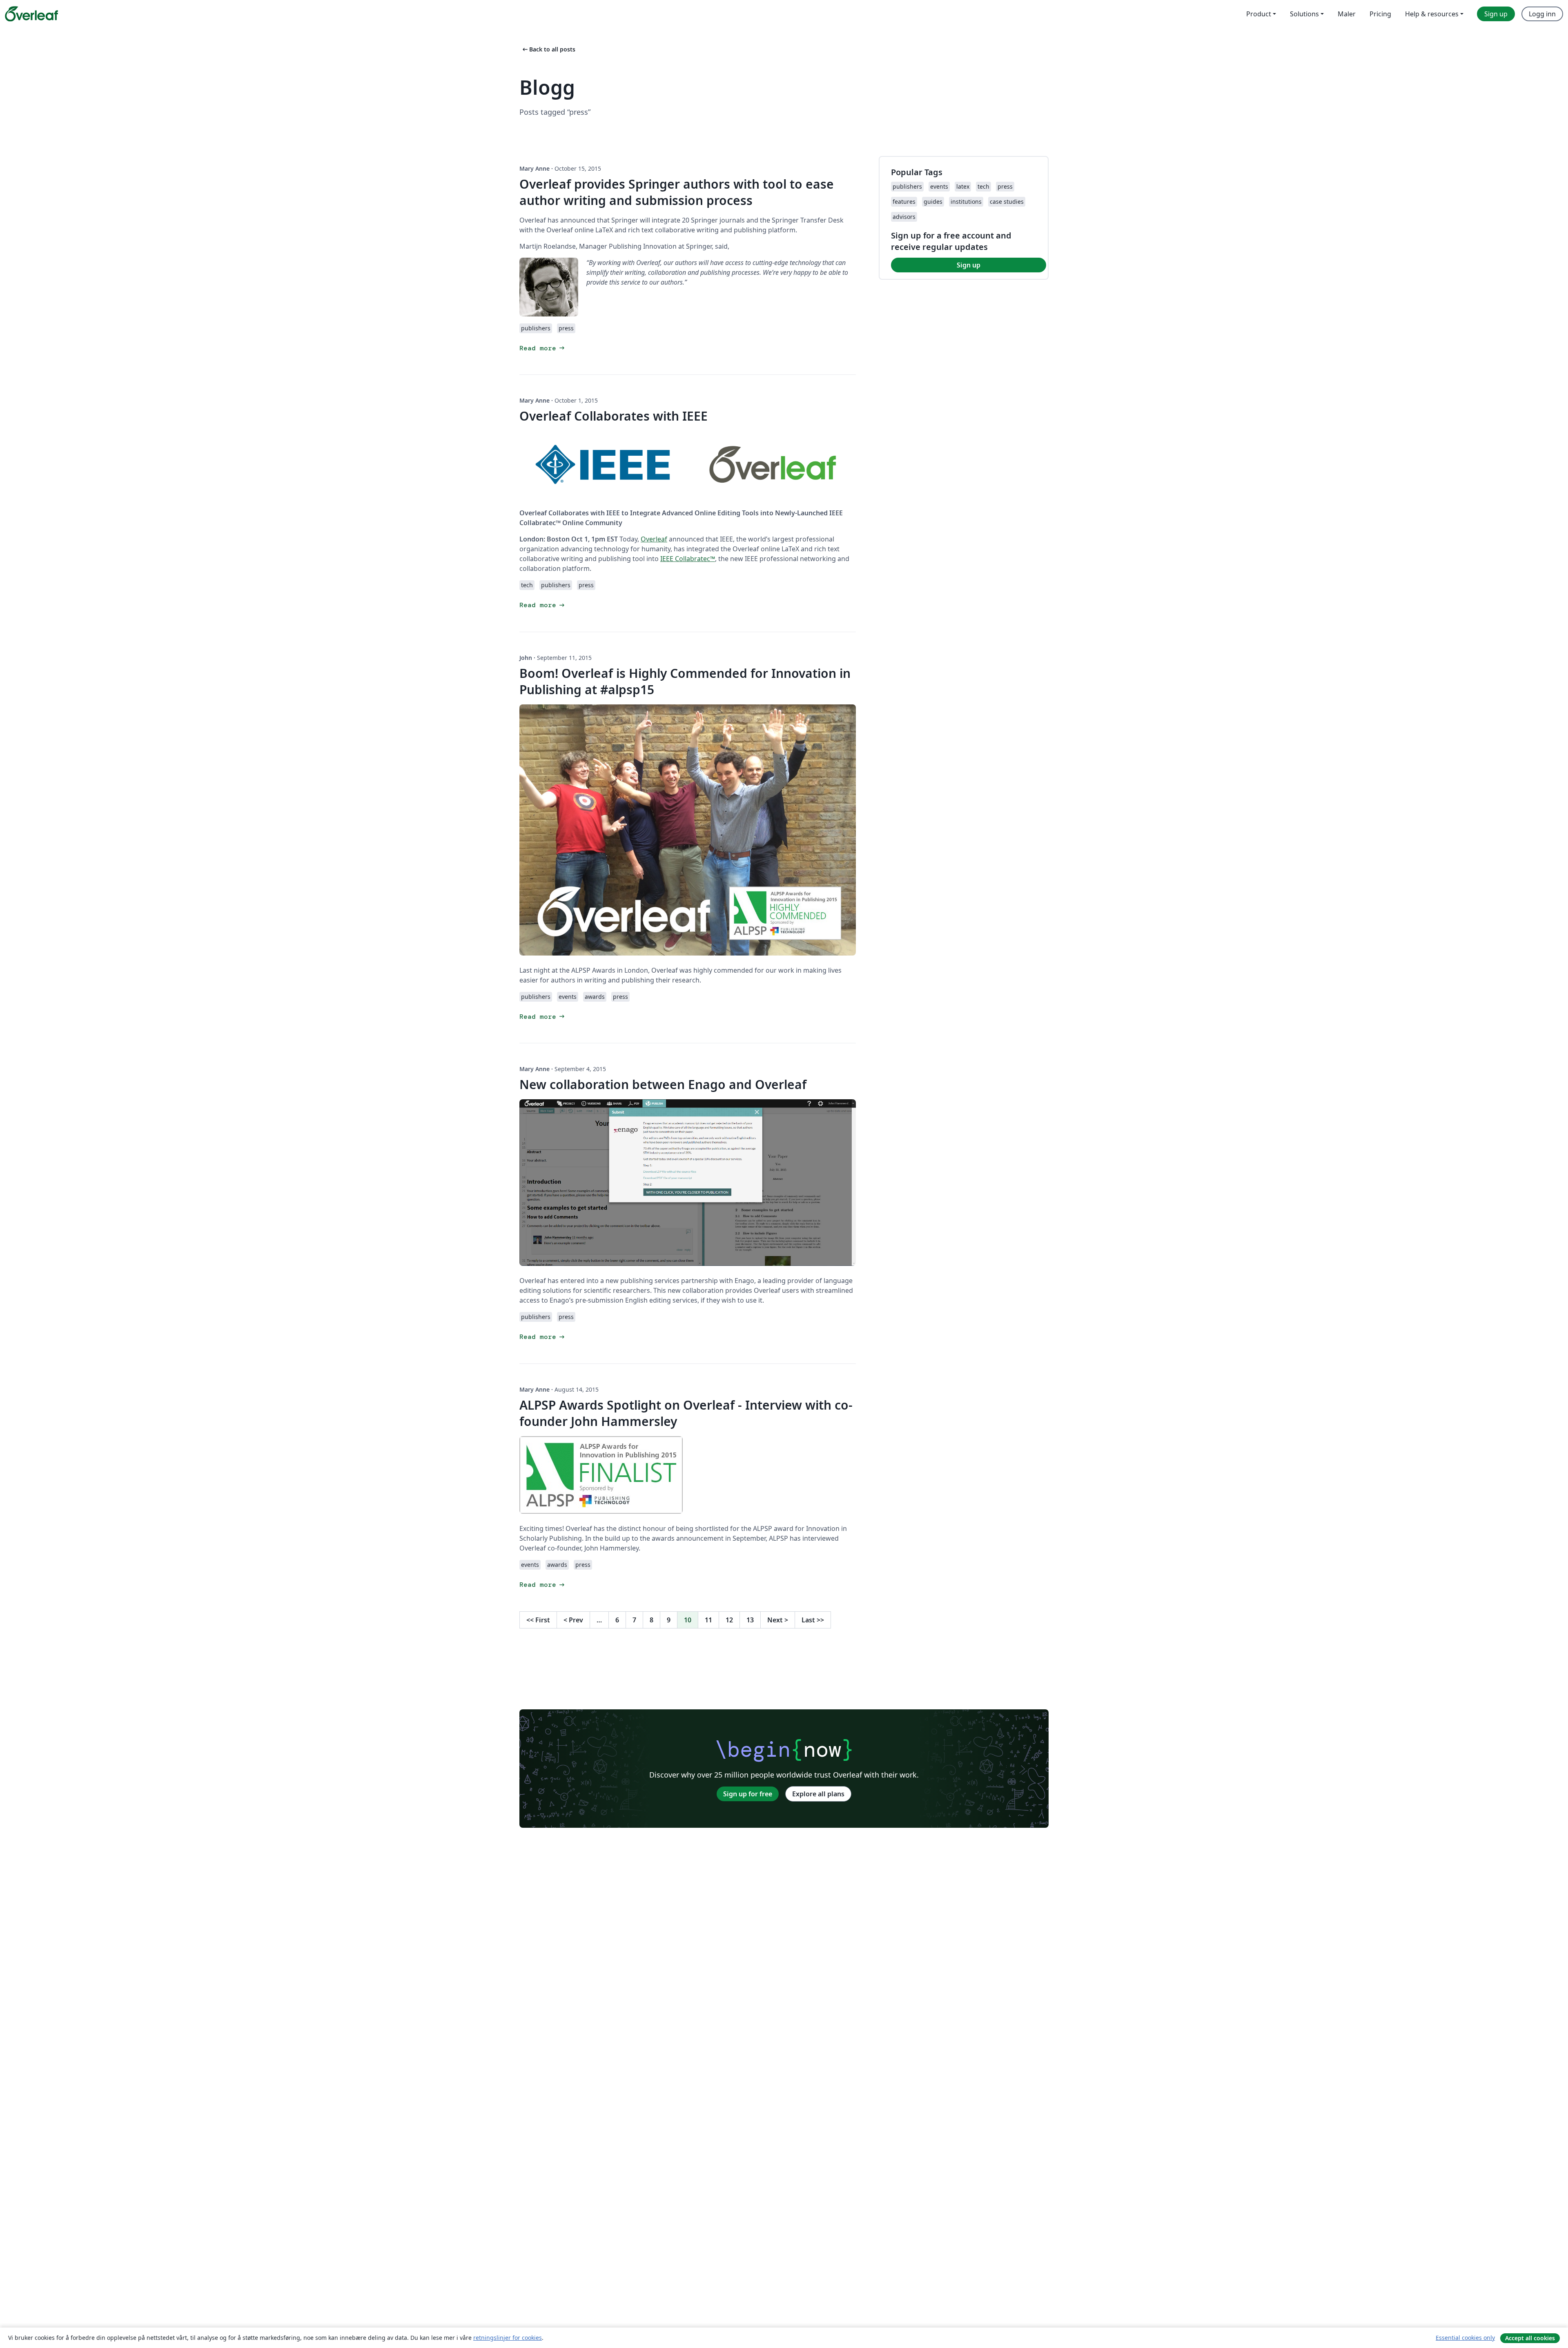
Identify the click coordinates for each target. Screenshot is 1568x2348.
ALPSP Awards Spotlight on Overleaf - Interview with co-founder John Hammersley (686, 1413)
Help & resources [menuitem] (1432, 14)
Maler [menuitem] (1347, 14)
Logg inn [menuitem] (1542, 14)
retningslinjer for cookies (508, 2338)
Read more (543, 348)
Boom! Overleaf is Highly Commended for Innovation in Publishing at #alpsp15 (685, 681)
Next (778, 1620)
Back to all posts (548, 49)
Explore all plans (818, 1794)
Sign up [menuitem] (1496, 14)
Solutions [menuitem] (1304, 14)
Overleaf (654, 539)
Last (813, 1620)
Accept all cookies (1530, 2338)
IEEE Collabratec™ (688, 559)
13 (750, 1620)
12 (729, 1620)
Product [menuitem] (1259, 14)
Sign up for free (748, 1794)
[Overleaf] (31, 14)
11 (708, 1620)
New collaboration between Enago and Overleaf (663, 1084)
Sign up (969, 265)
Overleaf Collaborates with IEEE (614, 416)
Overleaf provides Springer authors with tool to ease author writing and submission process (677, 192)
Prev (573, 1620)
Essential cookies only (1465, 2338)
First (538, 1620)
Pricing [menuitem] (1380, 14)
